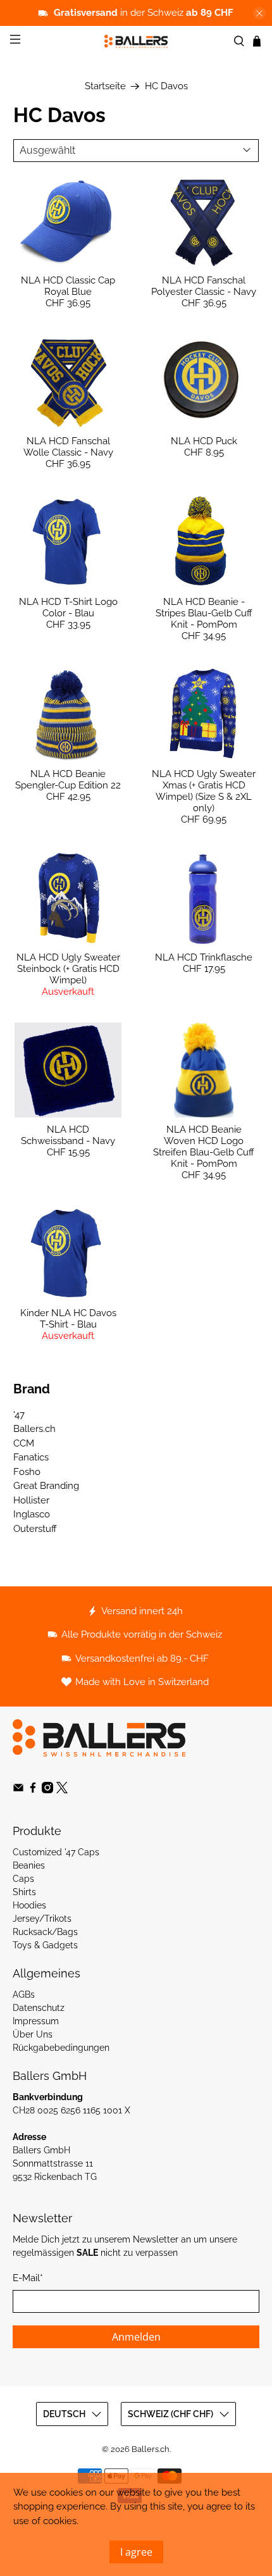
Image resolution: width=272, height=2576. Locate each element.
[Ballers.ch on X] (62, 1790)
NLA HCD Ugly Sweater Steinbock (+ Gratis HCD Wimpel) (68, 969)
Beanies (29, 1865)
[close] (259, 13)
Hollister (31, 1500)
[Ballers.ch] (136, 41)
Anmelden (136, 2337)
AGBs (24, 1994)
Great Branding (46, 1486)
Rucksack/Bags (45, 1932)
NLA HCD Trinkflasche (204, 957)
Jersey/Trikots (42, 1919)
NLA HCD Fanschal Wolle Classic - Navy (68, 447)
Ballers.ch (34, 1429)
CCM (24, 1443)
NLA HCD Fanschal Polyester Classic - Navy (204, 286)
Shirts (24, 1892)
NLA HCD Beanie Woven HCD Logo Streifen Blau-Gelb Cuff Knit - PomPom (204, 1147)
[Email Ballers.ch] (18, 1790)
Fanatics (31, 1457)
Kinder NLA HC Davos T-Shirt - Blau (68, 1319)
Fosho (27, 1472)
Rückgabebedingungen (61, 2048)
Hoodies (29, 1905)
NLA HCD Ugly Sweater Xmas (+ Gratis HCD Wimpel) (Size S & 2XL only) (204, 791)
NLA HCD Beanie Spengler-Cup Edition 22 (68, 780)
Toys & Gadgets (45, 1945)
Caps (23, 1879)
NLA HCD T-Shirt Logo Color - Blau (68, 607)
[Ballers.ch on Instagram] (47, 1790)
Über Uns (33, 2034)
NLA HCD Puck (204, 441)
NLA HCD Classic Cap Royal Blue (68, 286)
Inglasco (32, 1514)
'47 (19, 1415)
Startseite (105, 86)
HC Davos (166, 86)
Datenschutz (39, 2008)
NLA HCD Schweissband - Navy (68, 1135)
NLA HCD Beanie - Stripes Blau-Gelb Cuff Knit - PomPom (204, 613)
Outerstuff (35, 1529)
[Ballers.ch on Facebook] (33, 1790)
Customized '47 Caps (56, 1852)
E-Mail (28, 2278)
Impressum (36, 2021)
